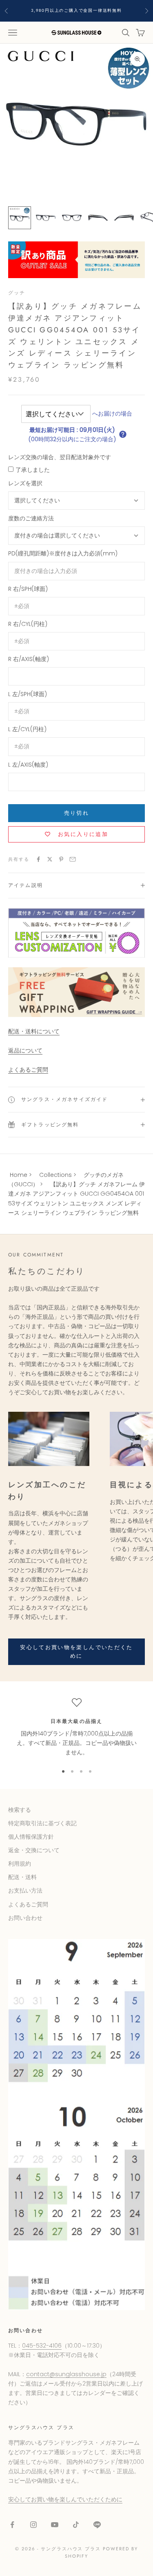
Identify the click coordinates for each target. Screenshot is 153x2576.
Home (19, 1175)
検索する (20, 1810)
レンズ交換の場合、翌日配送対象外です (60, 457)
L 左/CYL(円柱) (27, 729)
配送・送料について (34, 1031)
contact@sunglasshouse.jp (66, 2374)
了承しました (33, 470)
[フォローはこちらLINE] (97, 2525)
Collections (55, 1175)
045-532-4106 (42, 2346)
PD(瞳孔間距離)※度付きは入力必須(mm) (63, 553)
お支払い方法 (25, 1891)
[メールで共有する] (73, 859)
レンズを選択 (25, 483)
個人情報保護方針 (31, 1837)
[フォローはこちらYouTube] (55, 2525)
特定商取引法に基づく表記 (42, 1823)
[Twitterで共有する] (50, 859)
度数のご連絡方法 (31, 518)
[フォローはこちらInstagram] (33, 2525)
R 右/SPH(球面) (28, 589)
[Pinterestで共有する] (61, 859)
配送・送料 (22, 1877)
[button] (123, 434)
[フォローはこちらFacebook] (12, 2525)
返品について (25, 1050)
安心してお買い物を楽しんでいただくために (76, 1652)
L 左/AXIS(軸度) (28, 765)
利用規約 (20, 1864)
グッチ (17, 293)
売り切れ (76, 813)
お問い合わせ (25, 1918)
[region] (76, 1727)
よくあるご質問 (28, 1070)
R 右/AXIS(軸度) (29, 659)
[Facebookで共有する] (38, 859)
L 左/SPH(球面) (28, 694)
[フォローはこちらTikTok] (76, 2525)
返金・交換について (34, 1850)
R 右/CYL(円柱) (28, 624)
